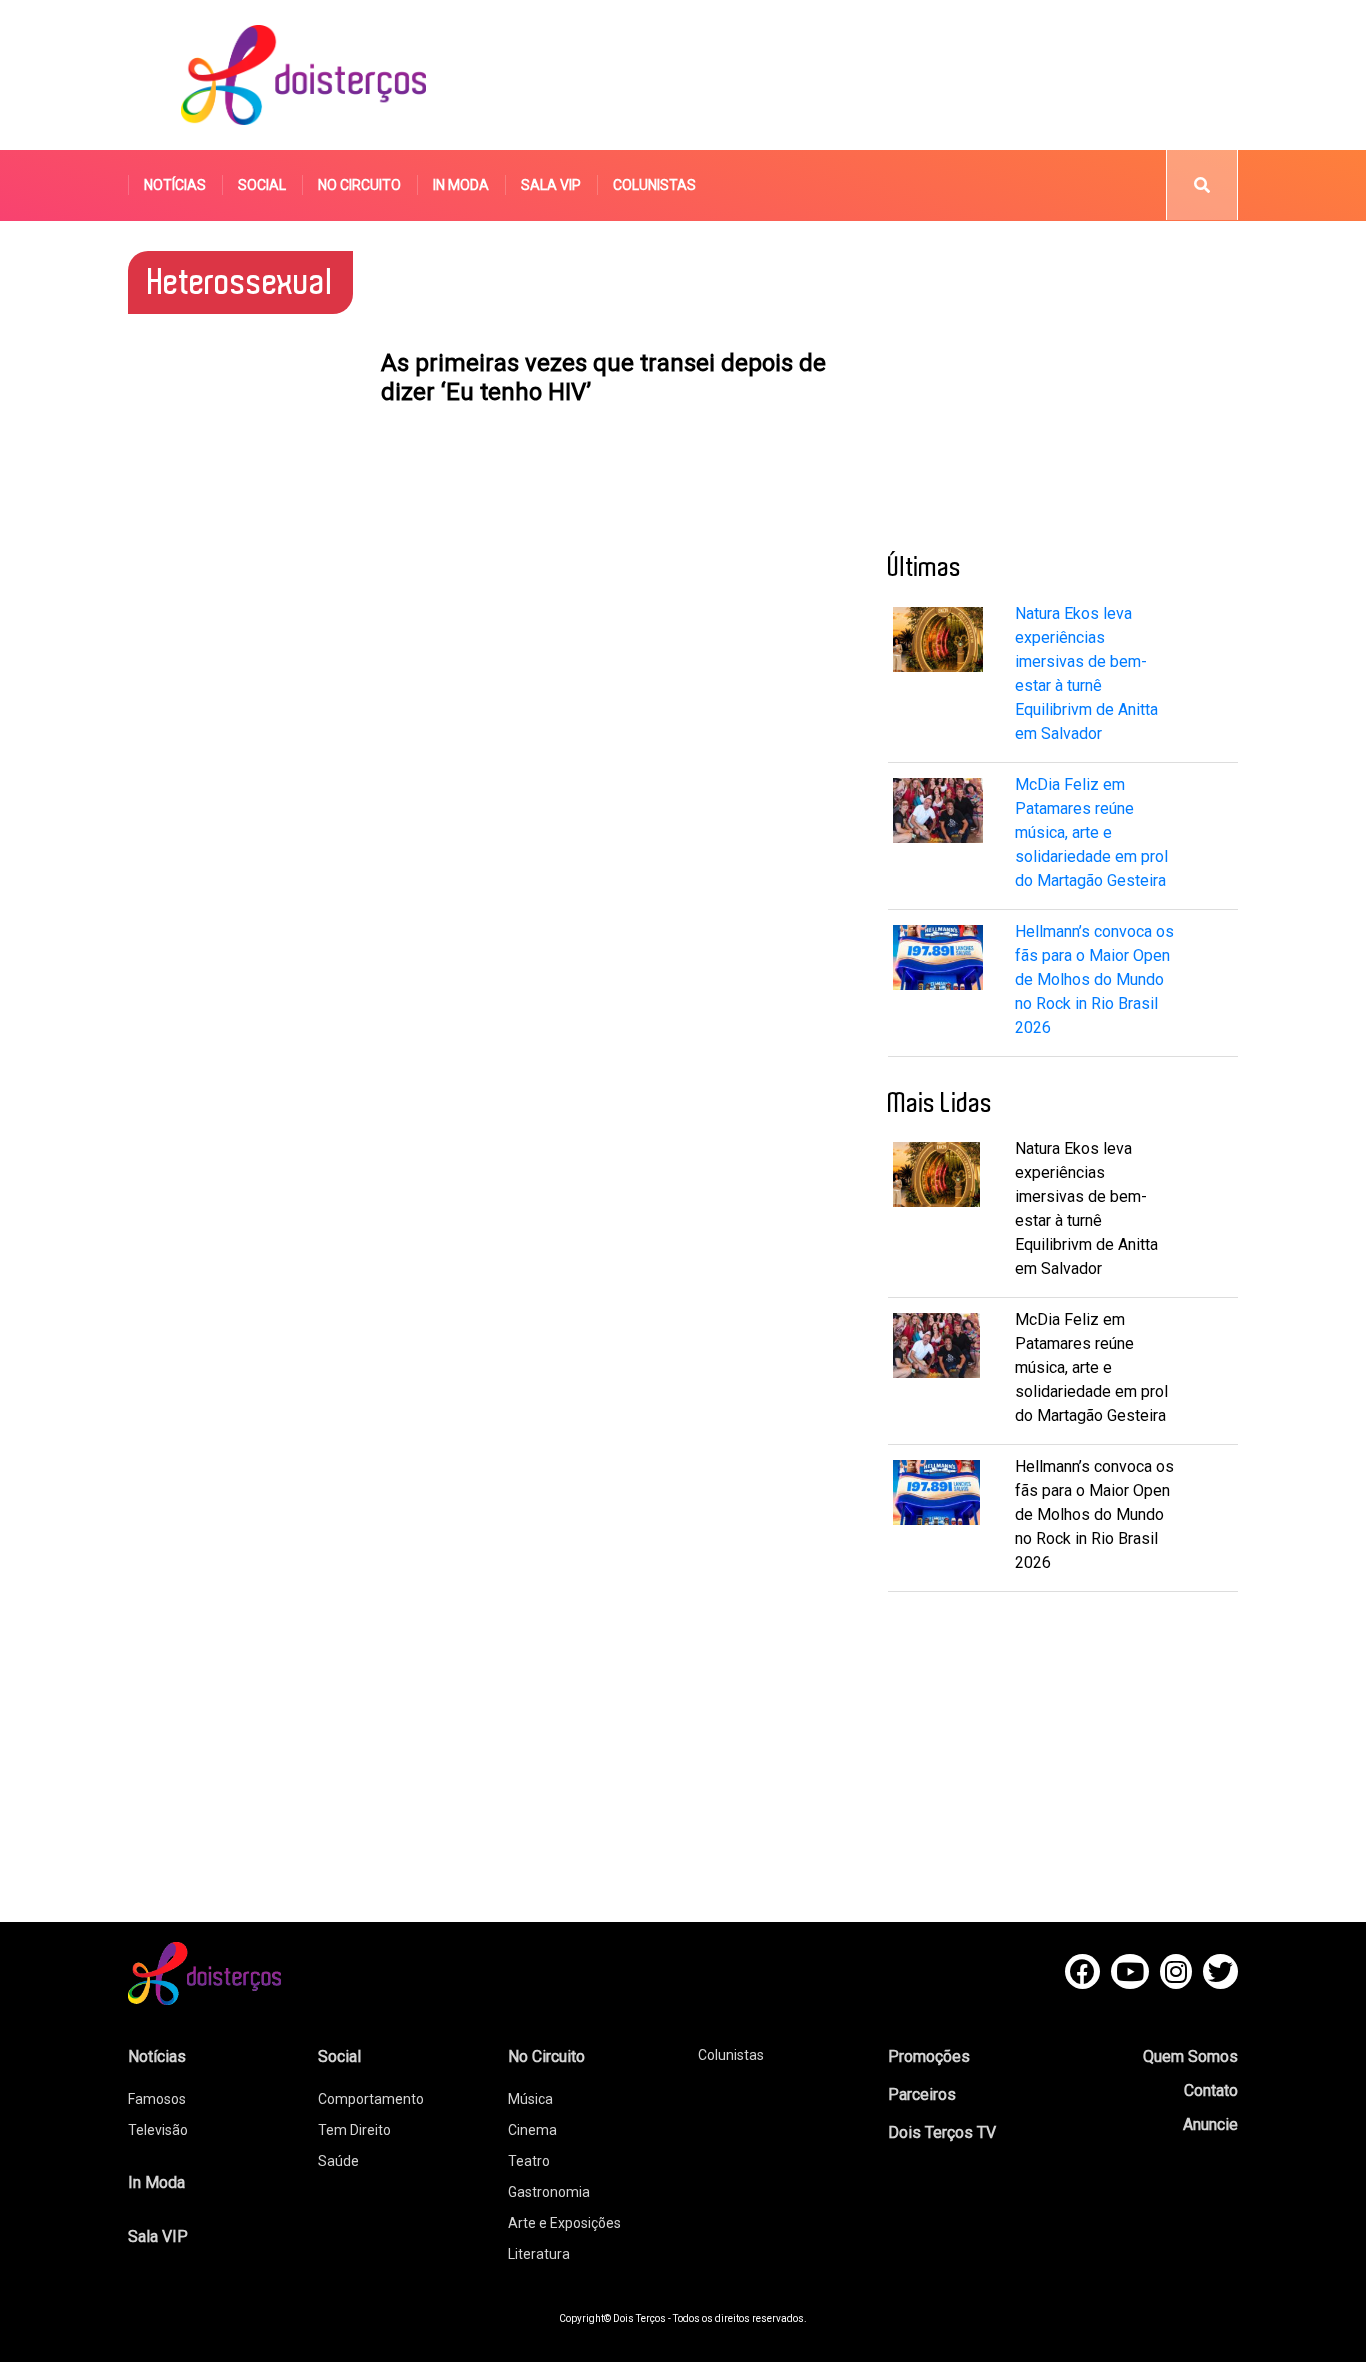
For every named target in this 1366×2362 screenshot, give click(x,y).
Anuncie (1210, 2124)
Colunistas (654, 185)
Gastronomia (549, 2192)
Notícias (175, 185)
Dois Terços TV (942, 2132)
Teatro (529, 2161)
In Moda (461, 185)
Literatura (539, 2254)
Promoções (929, 2056)
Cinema (532, 2130)
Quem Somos (1190, 2056)
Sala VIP (551, 185)
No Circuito (359, 185)
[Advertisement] (872, 75)
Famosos (157, 2099)
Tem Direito (354, 2130)
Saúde (338, 2161)
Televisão (158, 2130)
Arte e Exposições (564, 2223)
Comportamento (371, 2099)
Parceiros (922, 2094)
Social (262, 185)
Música (530, 2099)
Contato (1211, 2090)
